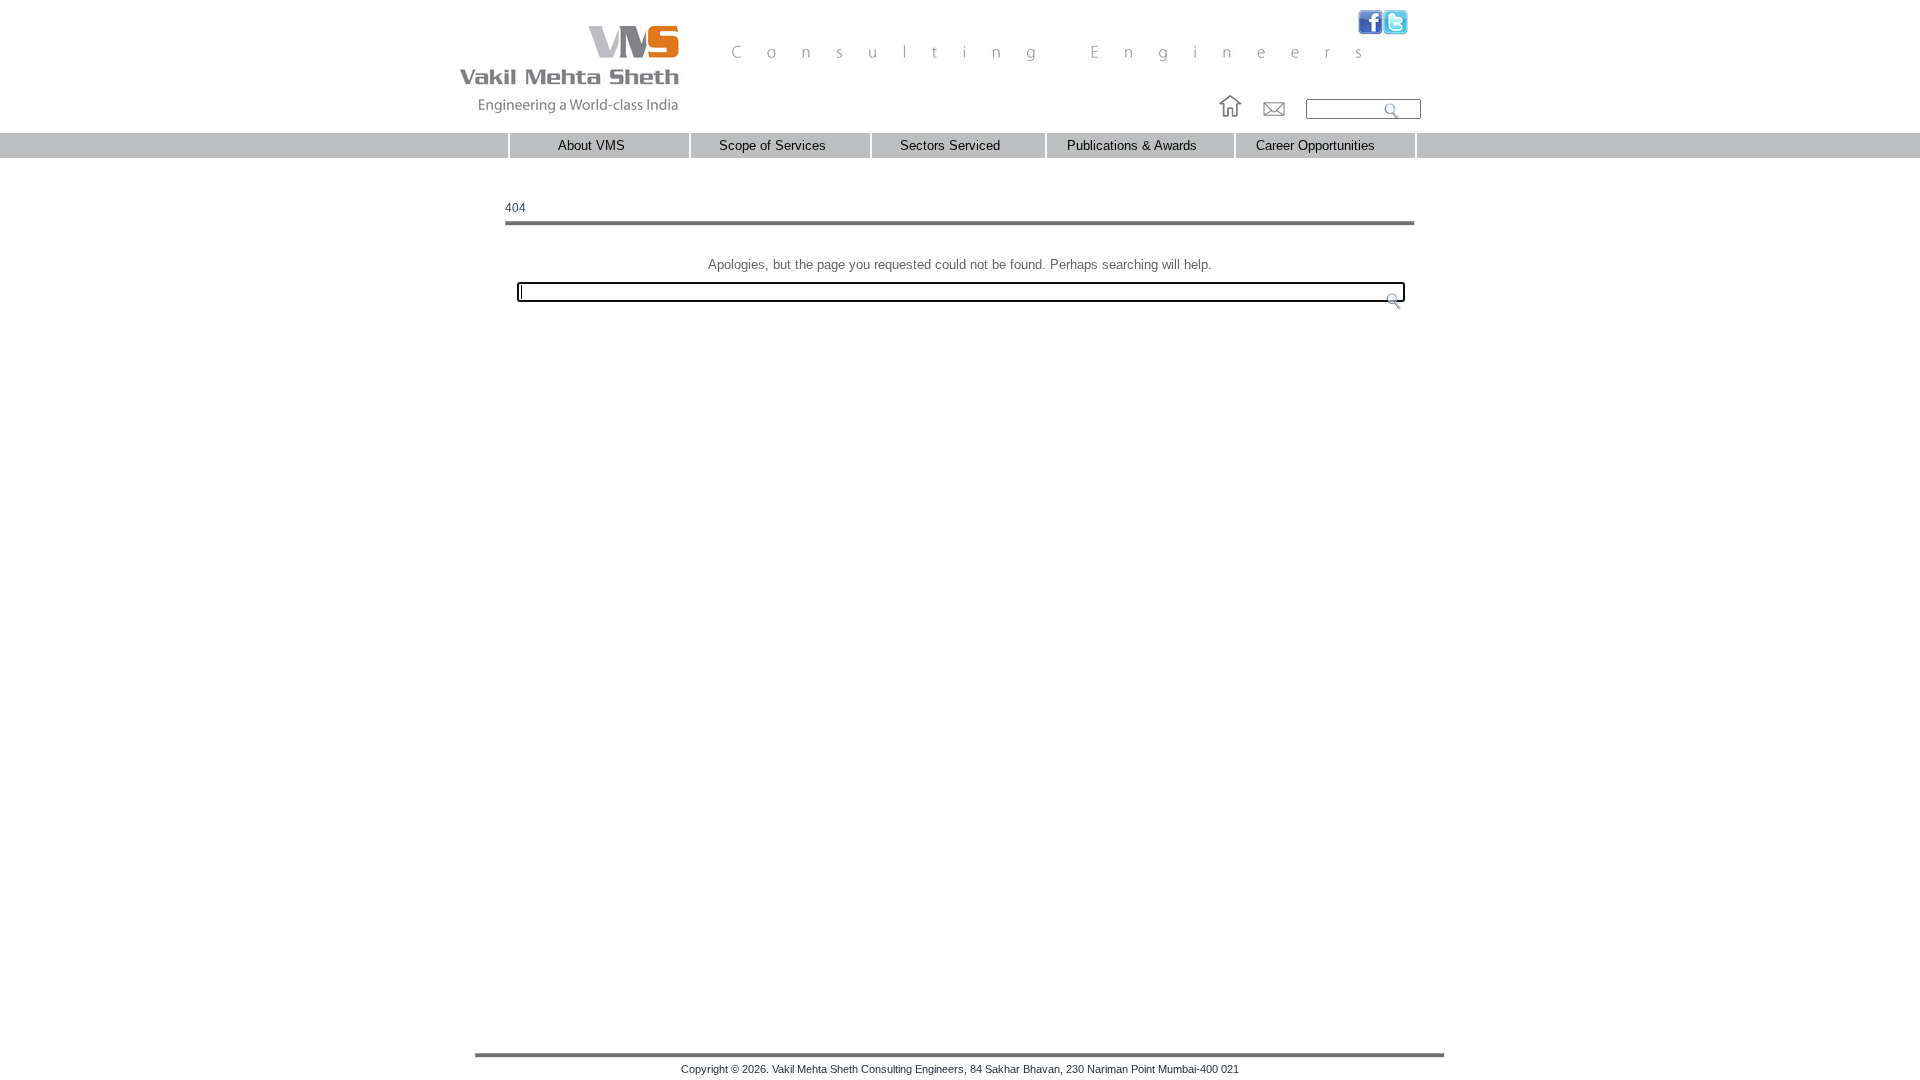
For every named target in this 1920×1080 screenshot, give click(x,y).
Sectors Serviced (946, 145)
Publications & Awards (1132, 145)
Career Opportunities (1315, 145)
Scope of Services (768, 145)
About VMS (579, 145)
